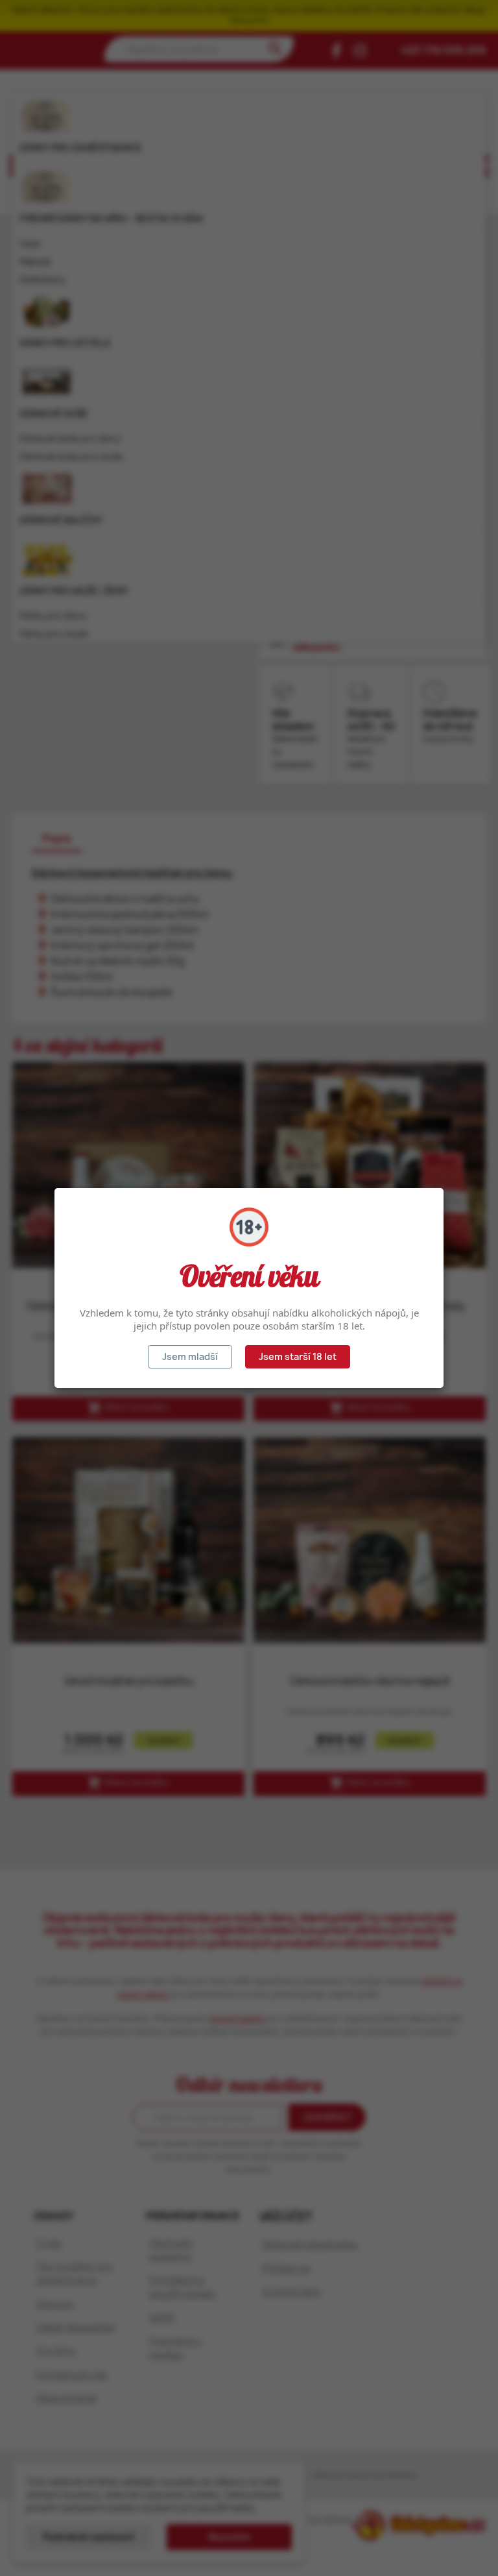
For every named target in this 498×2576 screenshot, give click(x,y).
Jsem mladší (190, 1356)
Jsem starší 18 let (298, 1356)
